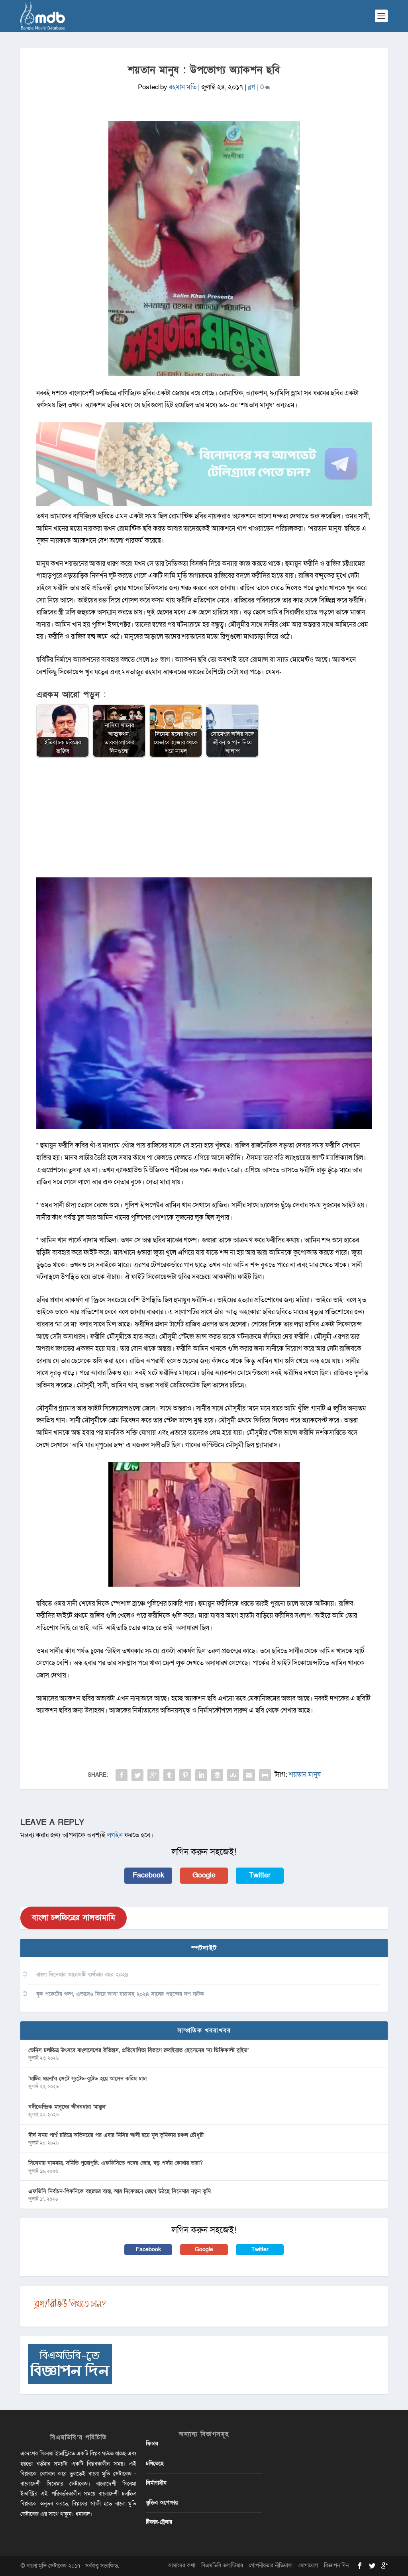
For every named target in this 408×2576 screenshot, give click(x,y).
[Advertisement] (204, 822)
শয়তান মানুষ (305, 1775)
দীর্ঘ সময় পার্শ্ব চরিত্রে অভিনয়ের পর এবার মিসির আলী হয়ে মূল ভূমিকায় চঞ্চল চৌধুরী (116, 2135)
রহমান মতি (183, 87)
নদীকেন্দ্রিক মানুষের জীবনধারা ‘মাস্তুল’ (67, 2107)
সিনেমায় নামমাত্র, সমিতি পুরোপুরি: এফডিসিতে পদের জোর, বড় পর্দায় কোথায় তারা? (116, 2163)
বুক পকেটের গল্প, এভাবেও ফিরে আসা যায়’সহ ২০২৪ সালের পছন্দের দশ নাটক (120, 1994)
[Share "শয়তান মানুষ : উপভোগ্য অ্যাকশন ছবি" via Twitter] (137, 1775)
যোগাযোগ (308, 2565)
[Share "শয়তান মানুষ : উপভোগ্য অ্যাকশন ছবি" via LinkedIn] (201, 1775)
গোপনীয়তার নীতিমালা (271, 2565)
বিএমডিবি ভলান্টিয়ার (222, 2565)
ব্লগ (252, 87)
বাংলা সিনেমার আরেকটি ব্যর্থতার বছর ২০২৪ (82, 1975)
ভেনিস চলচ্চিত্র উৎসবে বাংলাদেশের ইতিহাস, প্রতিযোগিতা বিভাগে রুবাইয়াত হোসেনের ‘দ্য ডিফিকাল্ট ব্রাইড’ (138, 2050)
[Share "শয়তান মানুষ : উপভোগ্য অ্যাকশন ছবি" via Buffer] (217, 1775)
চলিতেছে (155, 2463)
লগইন (115, 1835)
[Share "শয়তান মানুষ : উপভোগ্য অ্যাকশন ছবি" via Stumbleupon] (233, 1775)
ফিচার (152, 2444)
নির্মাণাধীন (156, 2483)
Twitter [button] (260, 1875)
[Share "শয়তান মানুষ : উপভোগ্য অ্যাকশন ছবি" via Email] (249, 1775)
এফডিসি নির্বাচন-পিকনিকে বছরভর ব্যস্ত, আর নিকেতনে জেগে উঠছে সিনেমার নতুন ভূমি (120, 2191)
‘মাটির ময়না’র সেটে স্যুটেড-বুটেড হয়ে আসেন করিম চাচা (87, 2079)
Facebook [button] (148, 1875)
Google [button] (204, 1875)
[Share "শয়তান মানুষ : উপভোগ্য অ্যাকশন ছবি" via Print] (265, 1775)
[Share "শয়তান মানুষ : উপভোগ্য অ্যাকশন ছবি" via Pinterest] (185, 1775)
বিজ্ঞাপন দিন (336, 2565)
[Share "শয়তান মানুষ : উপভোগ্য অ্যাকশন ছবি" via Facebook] (122, 1775)
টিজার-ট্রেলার (159, 2522)
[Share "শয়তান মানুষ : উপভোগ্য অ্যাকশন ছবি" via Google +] (153, 1775)
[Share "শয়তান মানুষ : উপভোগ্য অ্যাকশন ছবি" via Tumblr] (169, 1775)
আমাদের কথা (181, 2565)
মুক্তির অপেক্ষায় (162, 2502)
